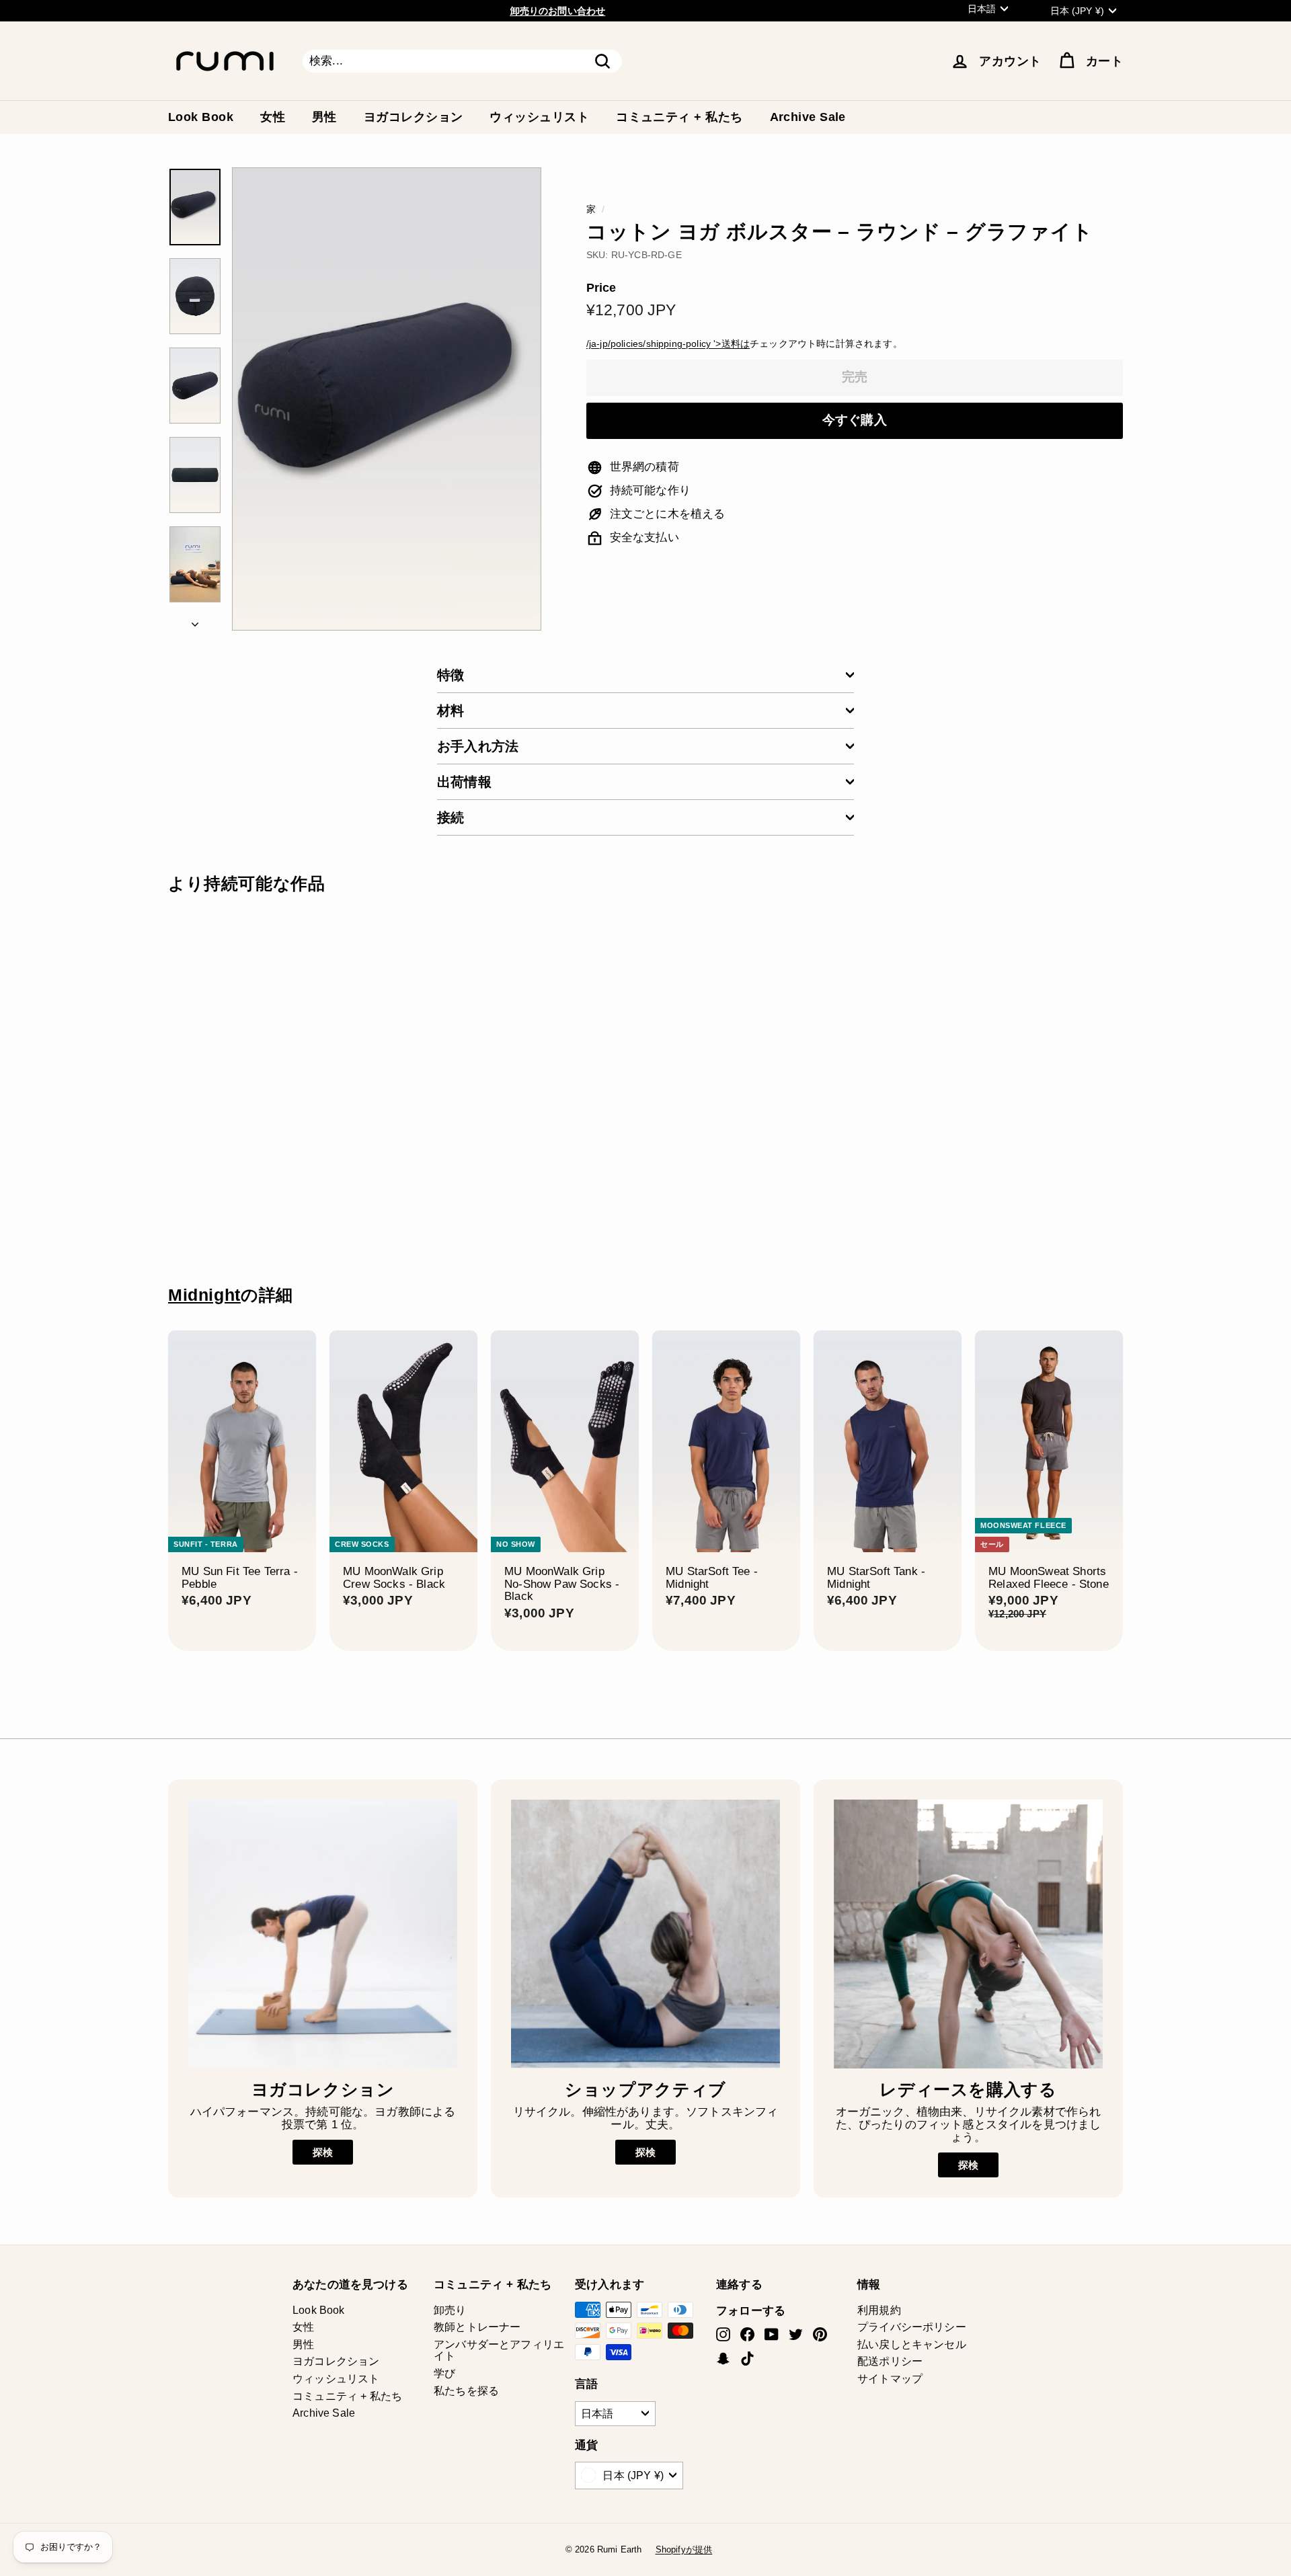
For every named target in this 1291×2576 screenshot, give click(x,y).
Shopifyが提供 (684, 2549)
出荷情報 (464, 782)
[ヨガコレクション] (323, 1934)
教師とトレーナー (477, 2327)
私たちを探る (466, 2391)
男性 (324, 117)
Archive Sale (808, 117)
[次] (195, 621)
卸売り (450, 2310)
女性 (273, 117)
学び (444, 2373)
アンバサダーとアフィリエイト (499, 2350)
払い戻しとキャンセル (912, 2344)
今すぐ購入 (855, 420)
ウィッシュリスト (539, 117)
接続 (451, 817)
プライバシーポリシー (912, 2327)
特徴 (451, 675)
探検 (323, 2152)
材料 (451, 711)
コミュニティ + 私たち (679, 117)
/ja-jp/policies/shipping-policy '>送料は (668, 344)
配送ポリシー (890, 2361)
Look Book (201, 117)
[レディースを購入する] (968, 1934)
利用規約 (879, 2310)
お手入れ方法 (478, 746)
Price (601, 288)
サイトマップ (890, 2379)
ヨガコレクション (414, 117)
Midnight (204, 1295)
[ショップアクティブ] (645, 1934)
